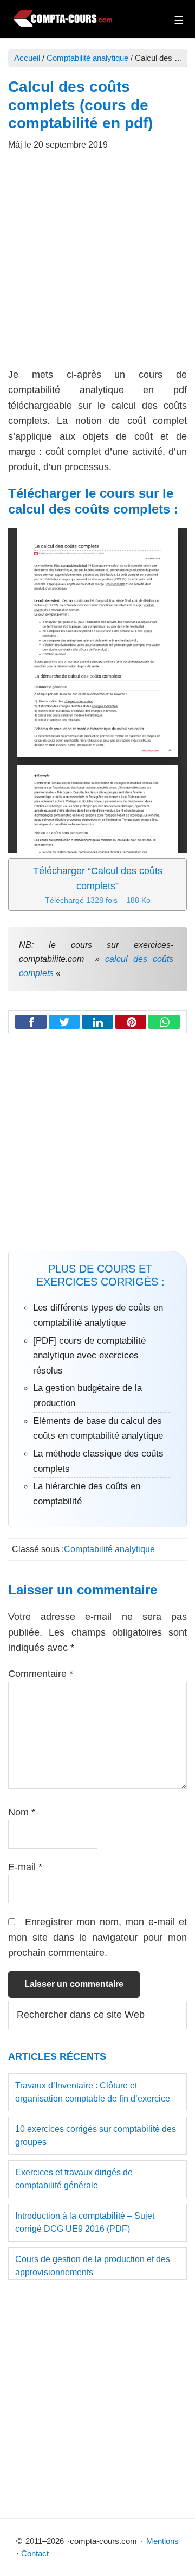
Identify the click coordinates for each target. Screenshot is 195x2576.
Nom (22, 1812)
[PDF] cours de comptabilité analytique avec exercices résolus (89, 1356)
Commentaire (41, 1674)
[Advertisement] (97, 265)
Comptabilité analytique (87, 58)
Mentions (162, 2541)
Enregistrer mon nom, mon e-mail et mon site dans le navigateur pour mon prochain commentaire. (97, 1937)
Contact (35, 2553)
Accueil (27, 58)
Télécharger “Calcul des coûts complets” (98, 885)
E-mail (25, 1867)
